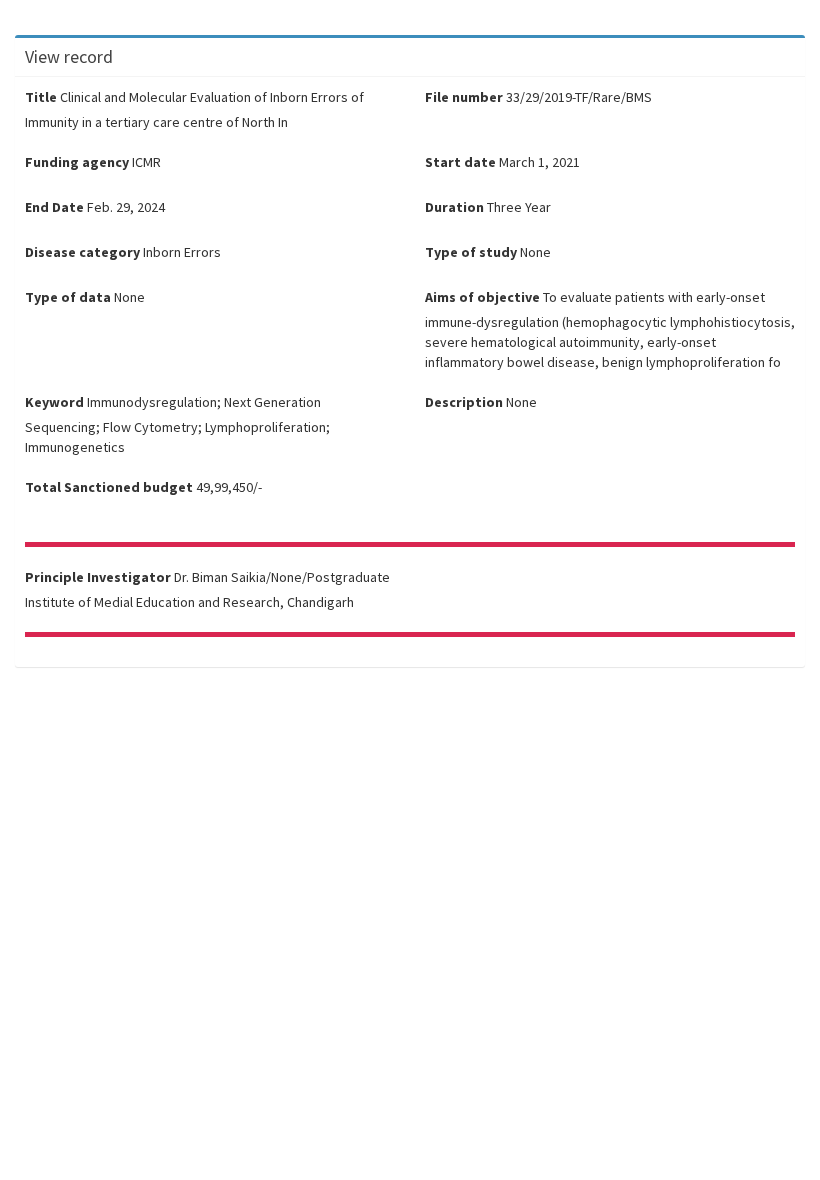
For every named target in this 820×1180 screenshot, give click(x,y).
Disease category (82, 252)
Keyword (54, 402)
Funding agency (77, 162)
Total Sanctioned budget (109, 487)
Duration (454, 207)
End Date (54, 207)
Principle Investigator (98, 577)
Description (464, 402)
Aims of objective (482, 297)
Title (41, 97)
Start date (460, 162)
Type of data (68, 297)
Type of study (471, 252)
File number (464, 97)
